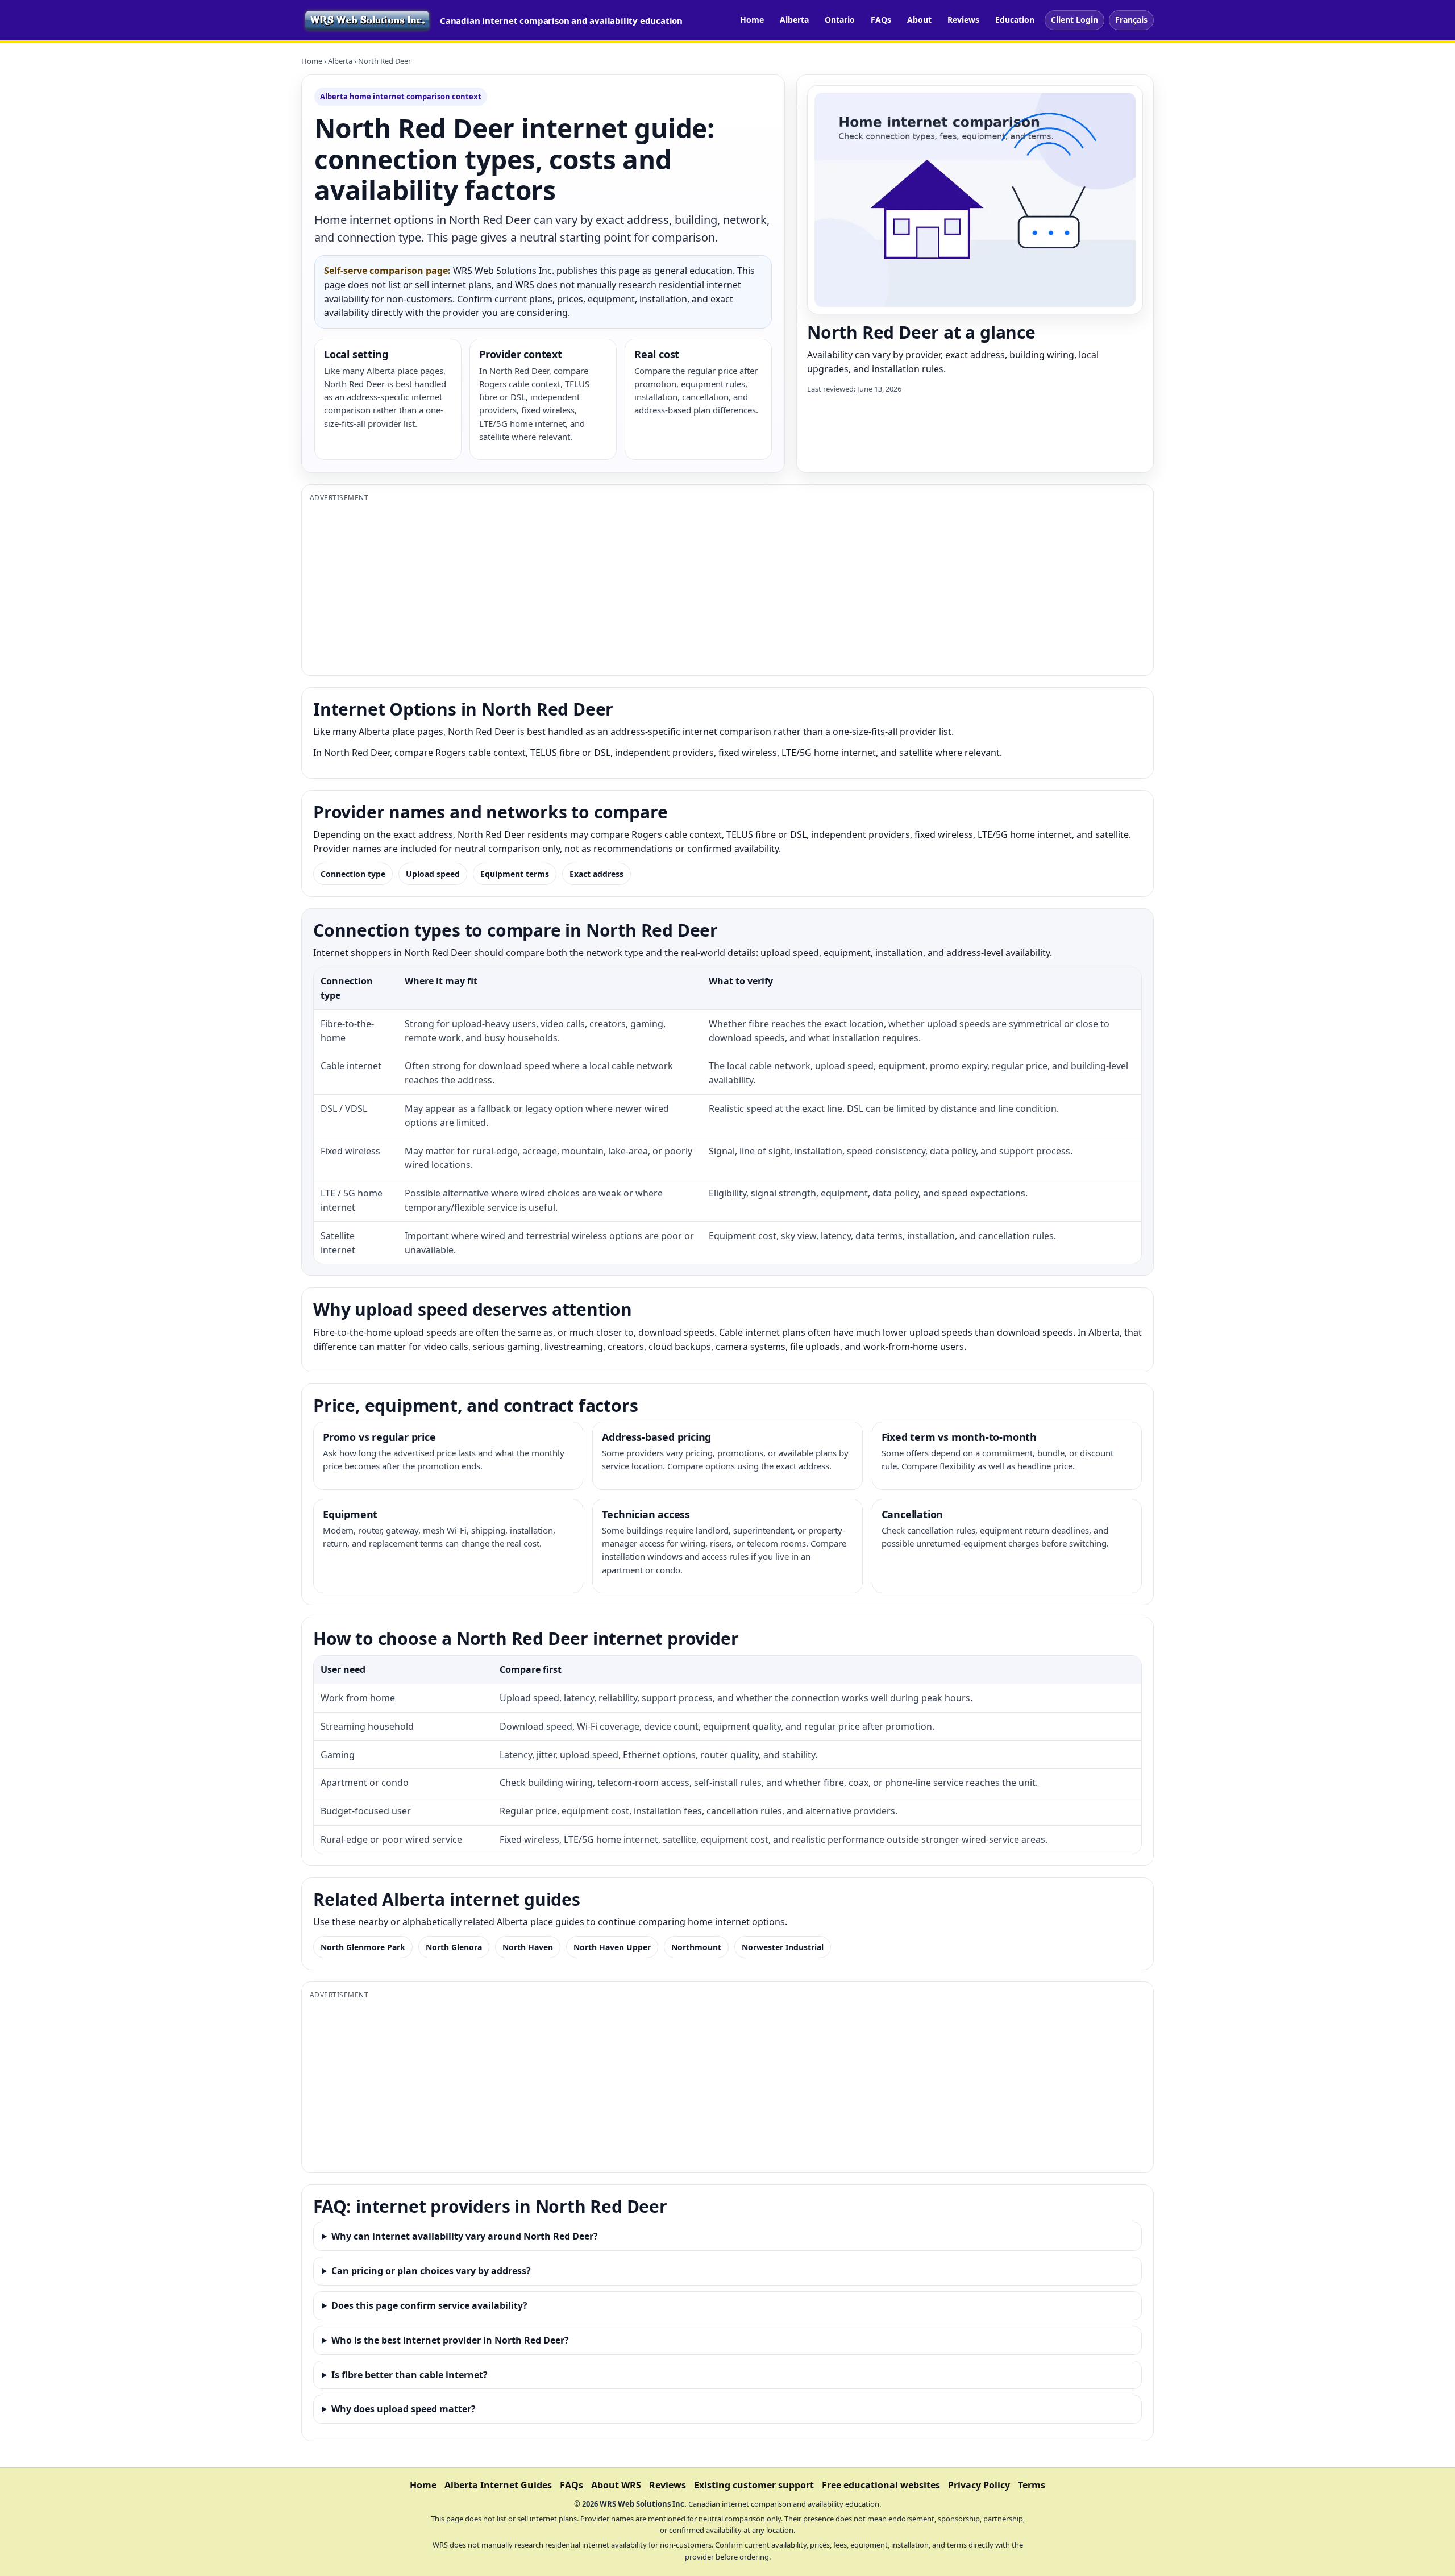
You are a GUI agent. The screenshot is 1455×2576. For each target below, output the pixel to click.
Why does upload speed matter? (404, 2409)
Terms (1032, 2485)
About (919, 20)
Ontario (840, 20)
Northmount (696, 1947)
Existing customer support (754, 2485)
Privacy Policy (979, 2485)
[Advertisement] (651, 588)
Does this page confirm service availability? (429, 2305)
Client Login (1074, 20)
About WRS (616, 2485)
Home (752, 20)
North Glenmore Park (363, 1947)
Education (1015, 20)
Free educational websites (881, 2485)
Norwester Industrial (783, 1947)
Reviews (963, 20)
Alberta (794, 20)
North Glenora (454, 1947)
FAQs (881, 20)
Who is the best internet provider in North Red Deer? (450, 2340)
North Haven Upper (612, 1947)
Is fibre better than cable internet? (410, 2375)
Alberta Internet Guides (498, 2485)
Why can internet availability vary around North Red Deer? (465, 2236)
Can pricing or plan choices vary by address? (431, 2271)
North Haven (528, 1947)
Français (1131, 20)
